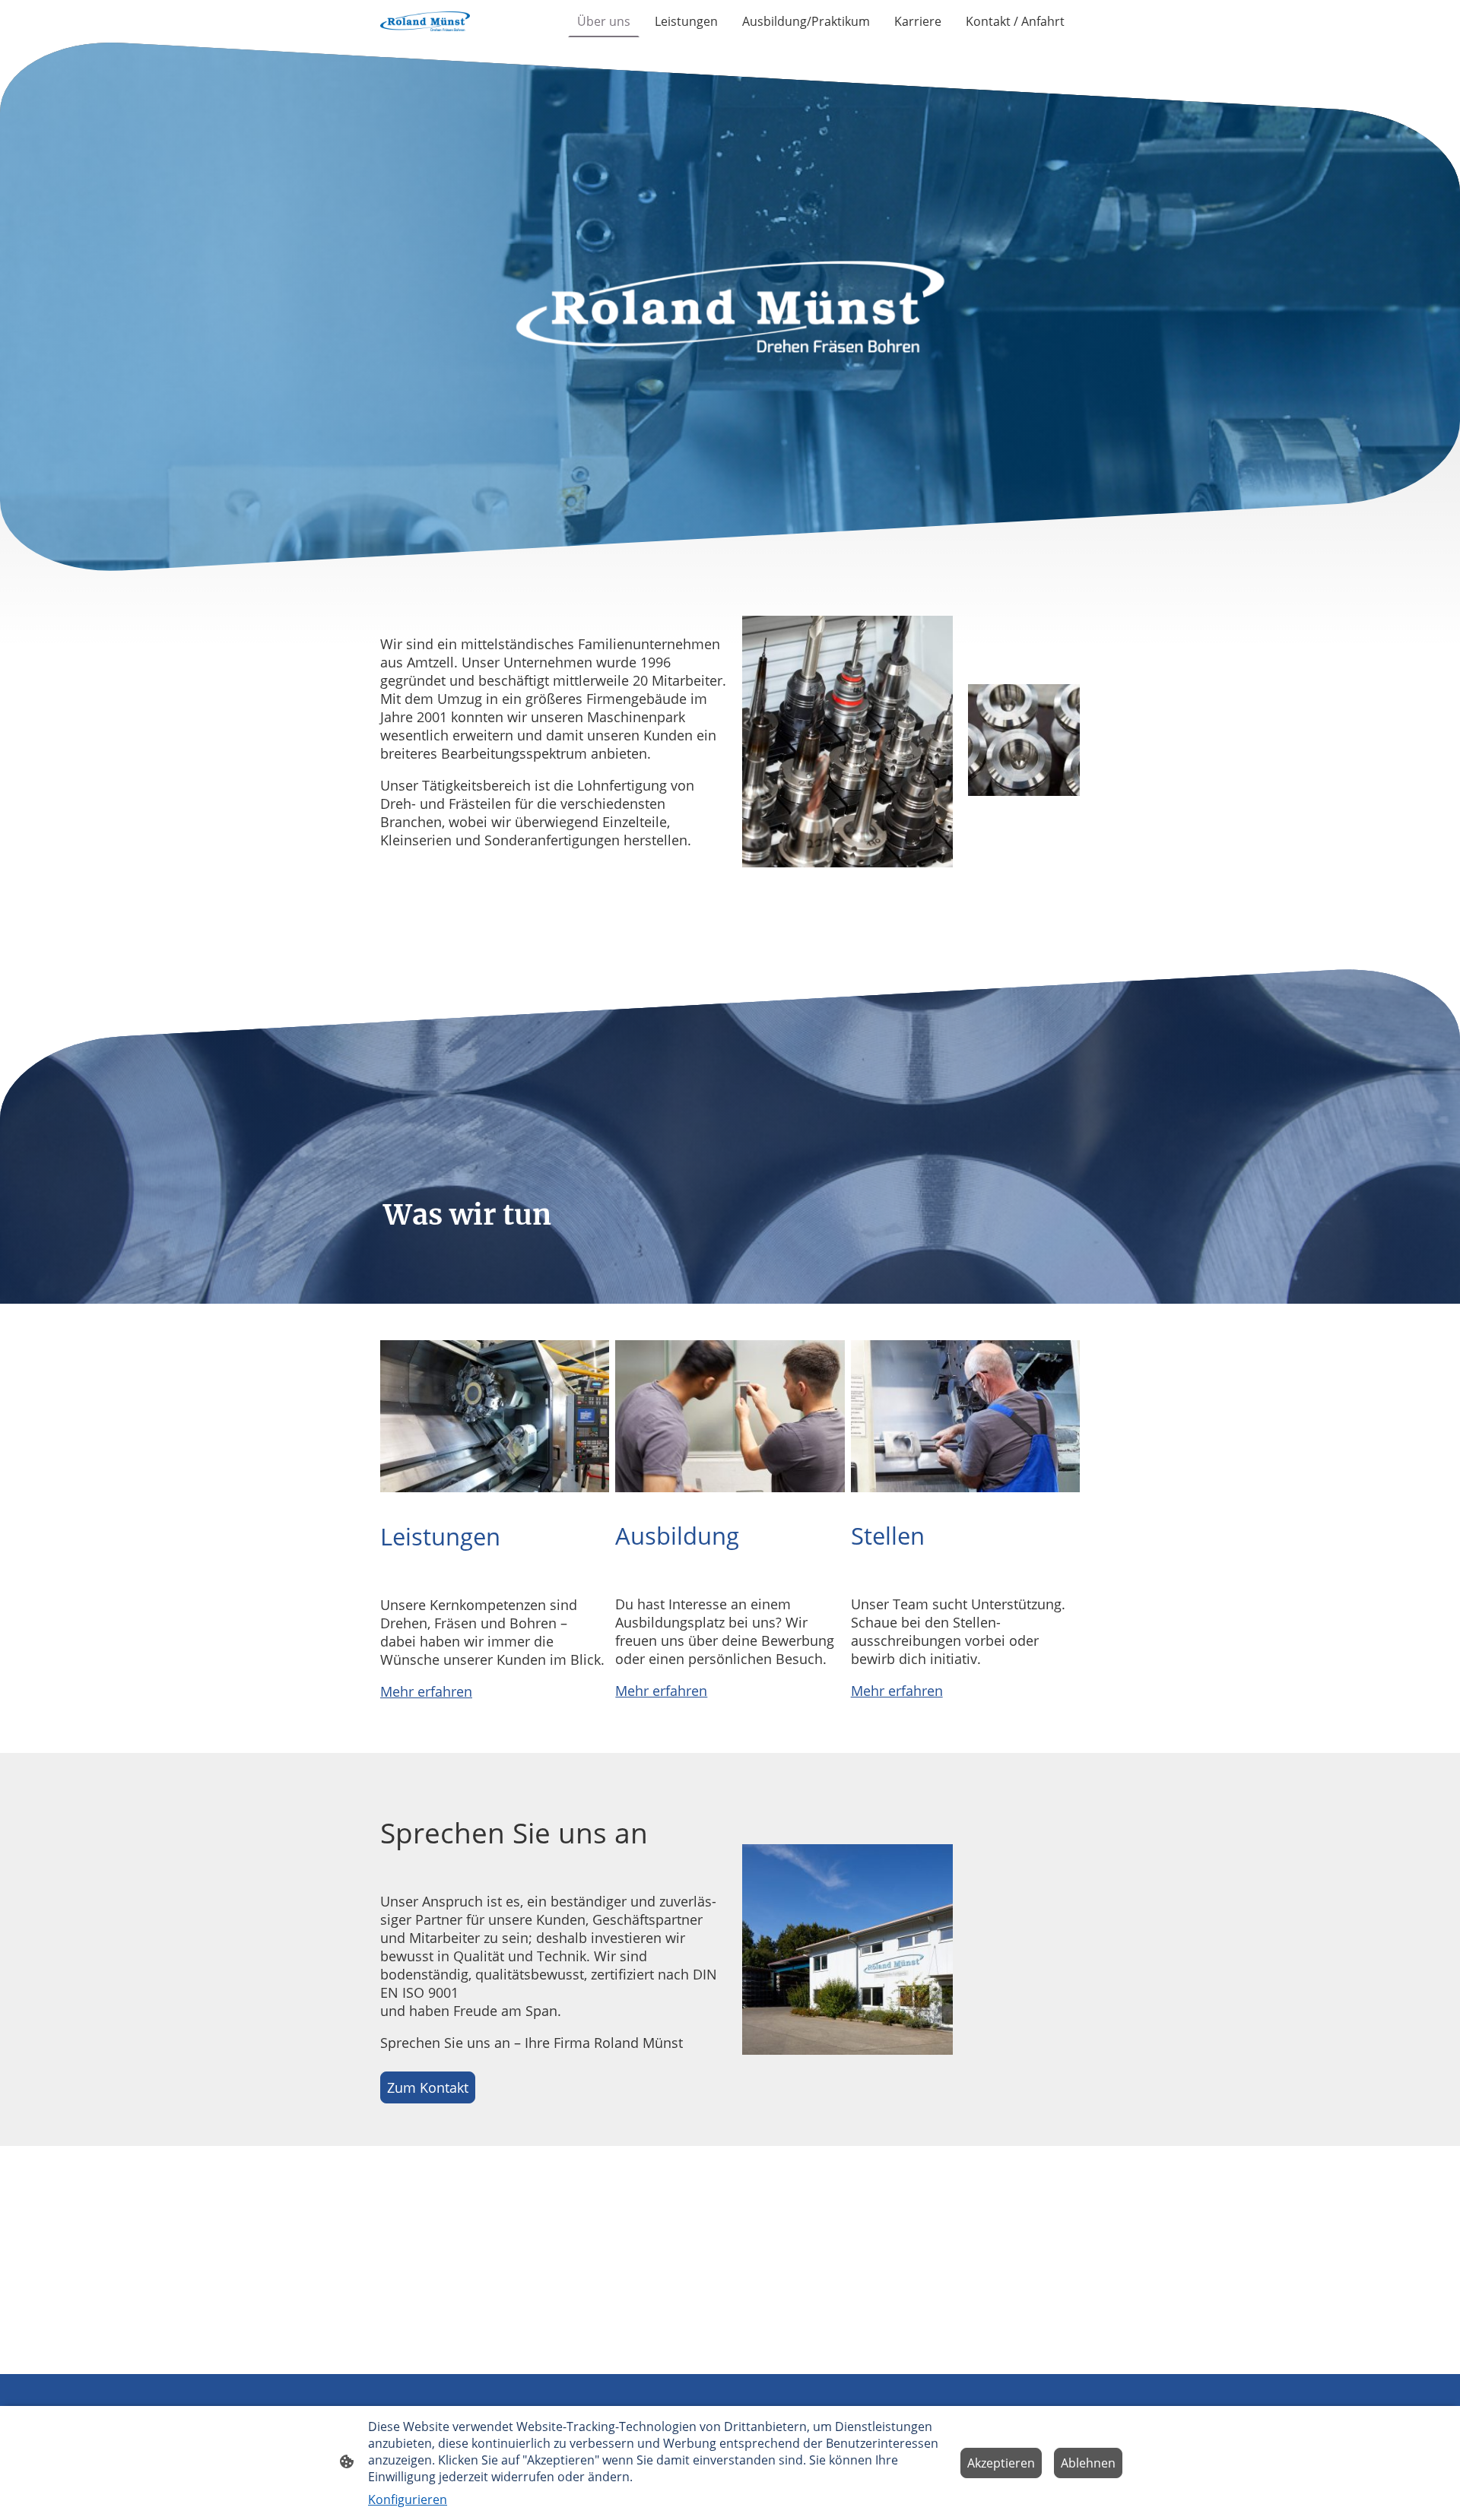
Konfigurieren (408, 2499)
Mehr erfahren (426, 1691)
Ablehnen (1088, 2463)
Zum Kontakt (428, 2087)
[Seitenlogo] (425, 21)
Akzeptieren (1001, 2463)
